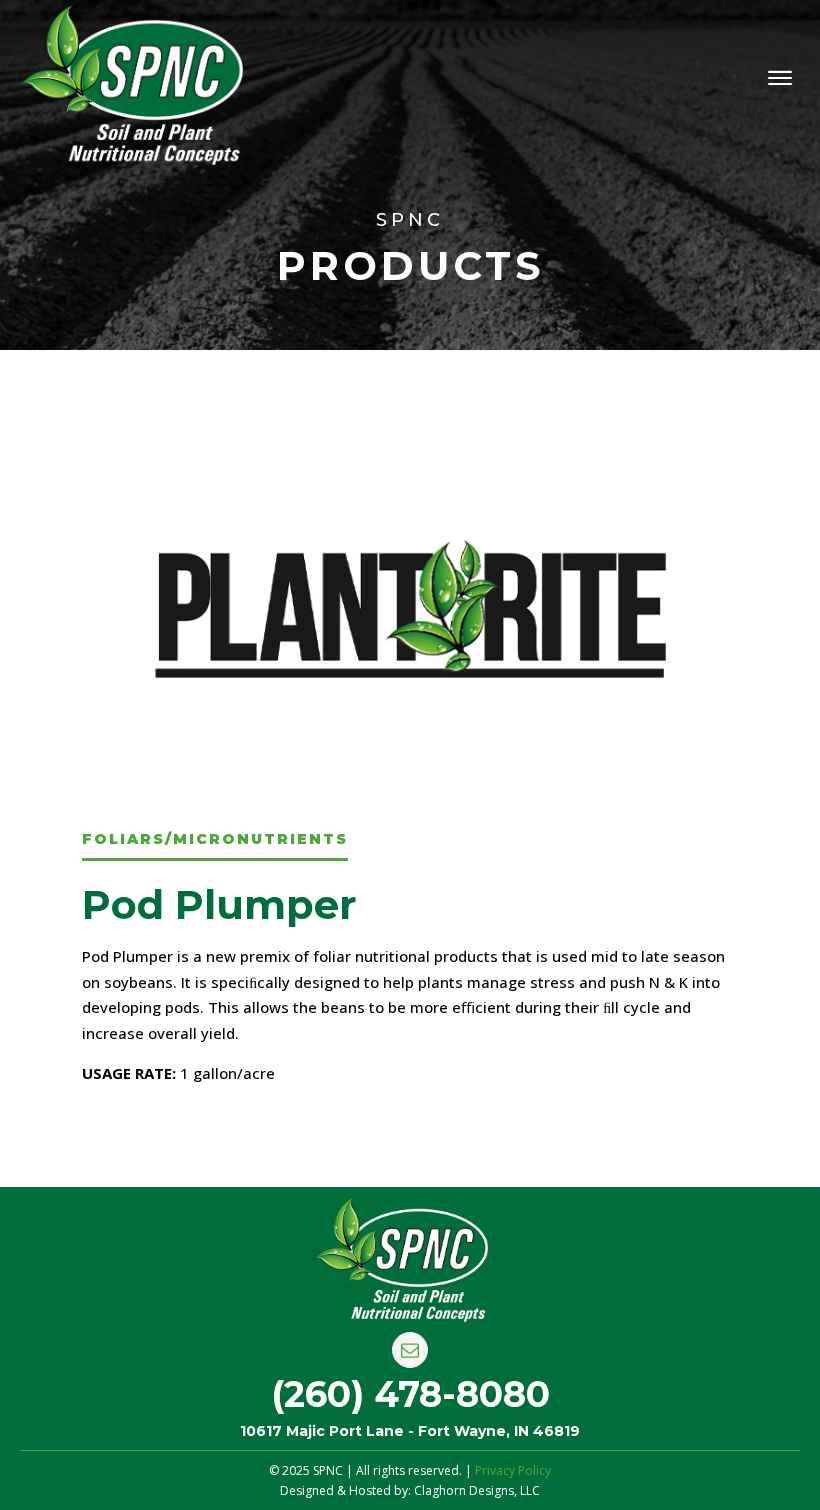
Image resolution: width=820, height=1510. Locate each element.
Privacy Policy (513, 1470)
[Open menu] (780, 78)
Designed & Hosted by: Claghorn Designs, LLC (410, 1490)
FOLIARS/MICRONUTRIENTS (215, 839)
